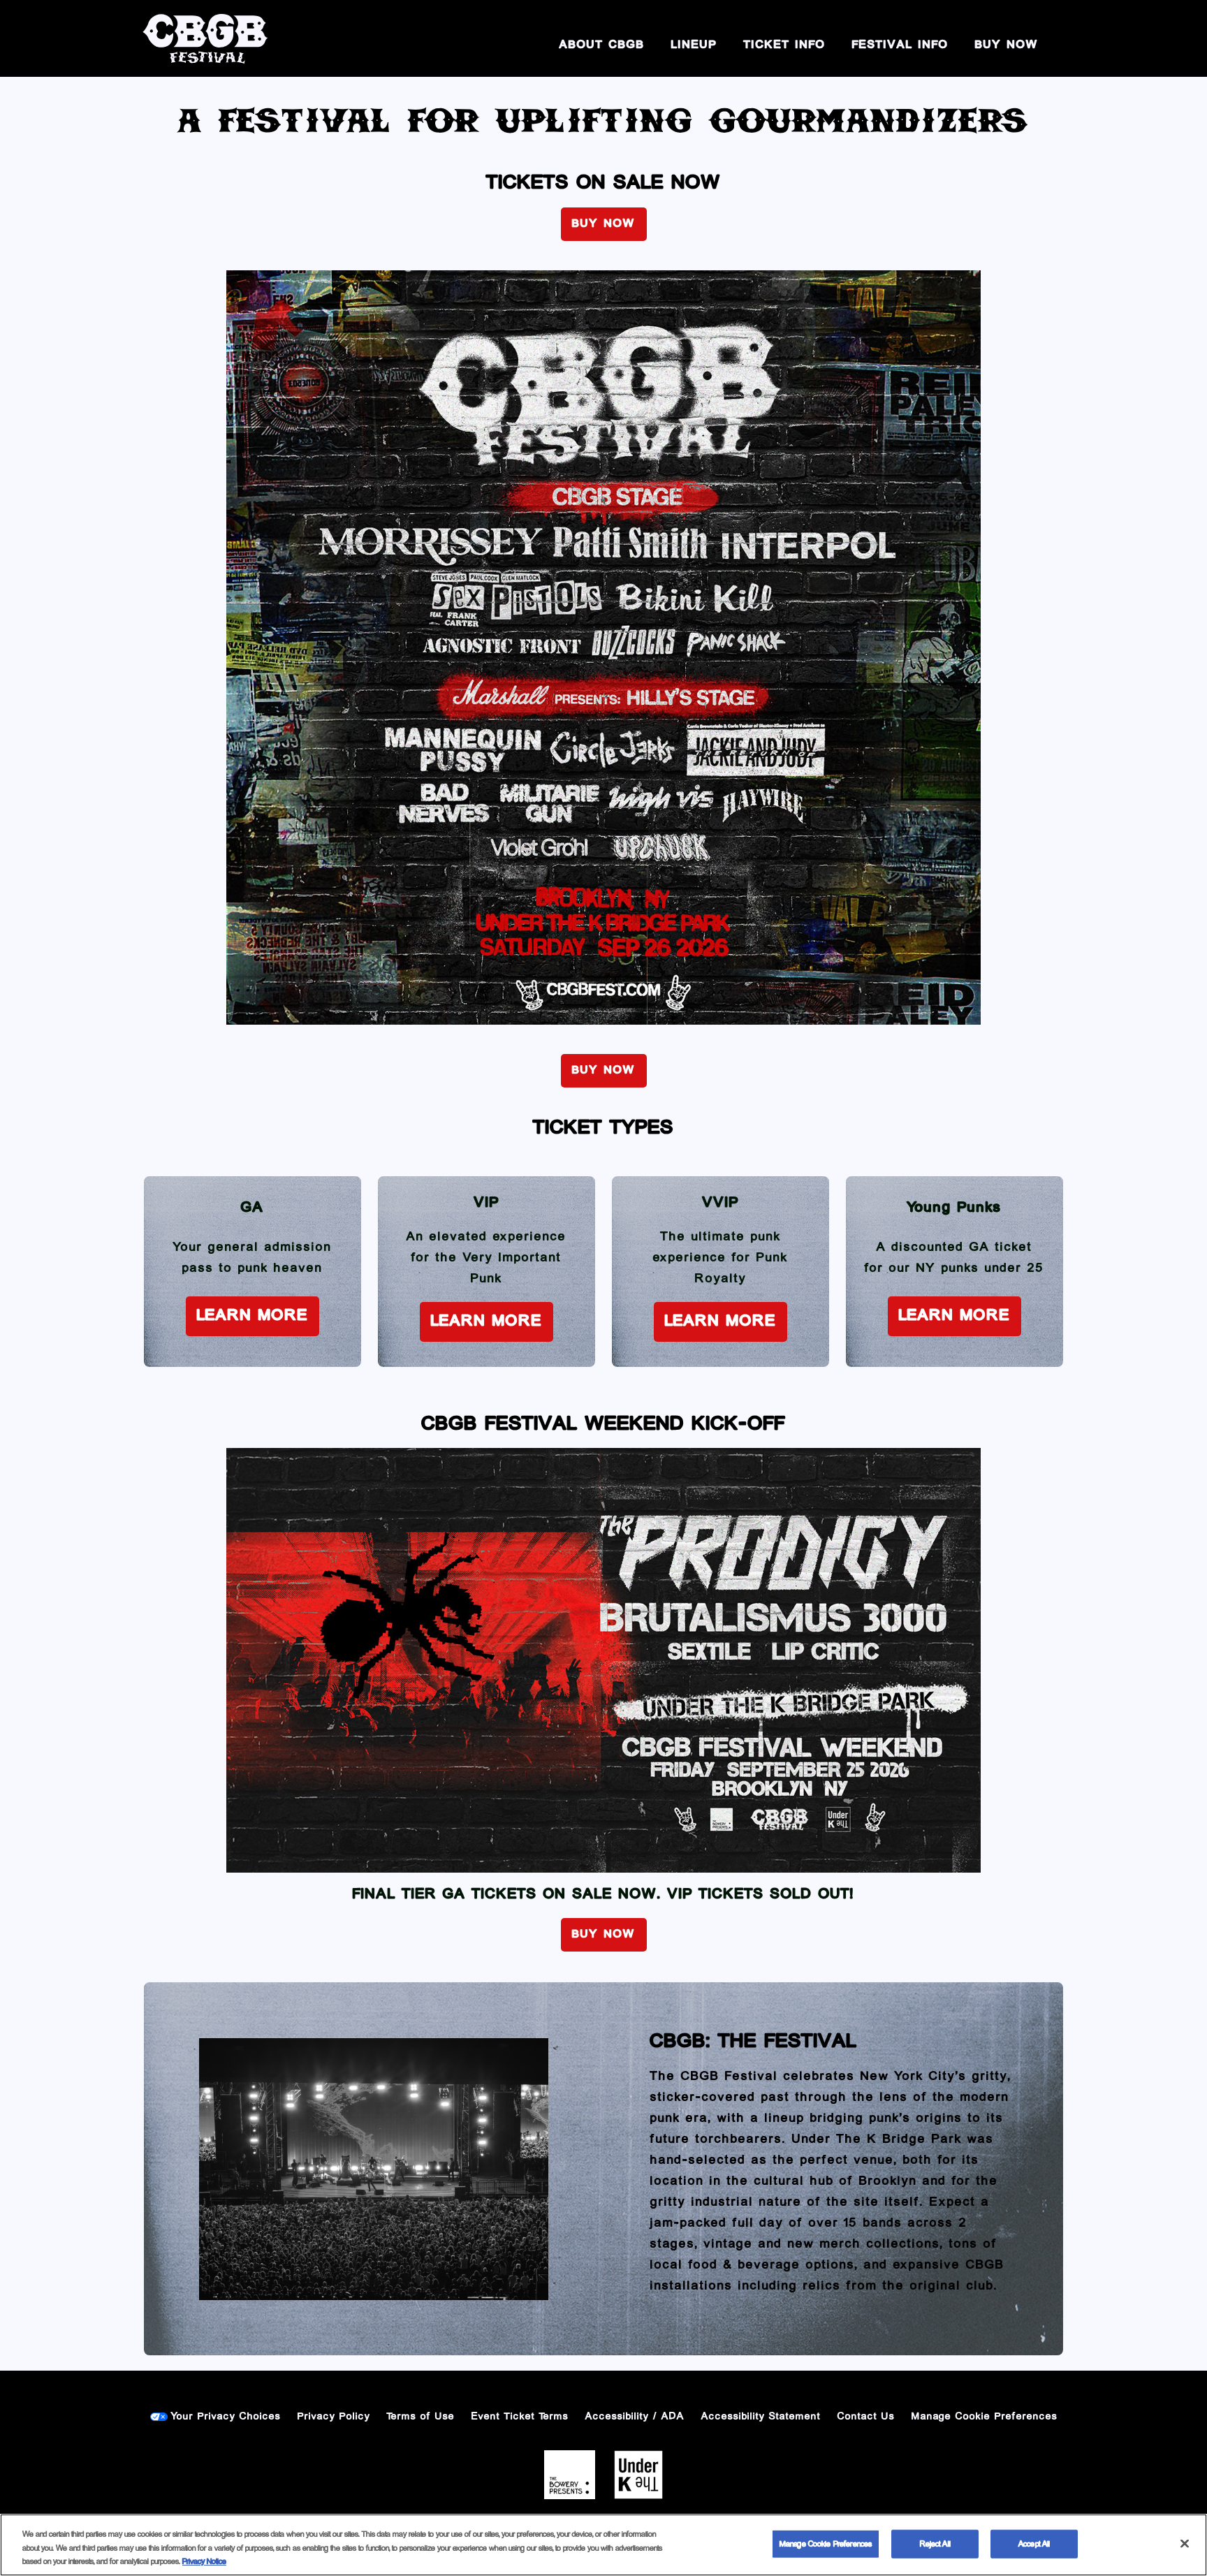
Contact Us (866, 2417)
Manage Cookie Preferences (826, 2544)
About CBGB (602, 45)
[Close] (1185, 2543)
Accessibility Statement (761, 2417)
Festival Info (900, 45)
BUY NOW (1007, 45)
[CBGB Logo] (205, 38)
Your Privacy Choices (226, 2417)
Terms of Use (421, 2417)
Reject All (935, 2544)
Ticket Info (785, 45)
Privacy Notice (204, 2562)
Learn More (253, 1316)
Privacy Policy (334, 2417)
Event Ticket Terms (520, 2417)
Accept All (1034, 2544)
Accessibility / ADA (635, 2417)
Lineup (694, 45)
